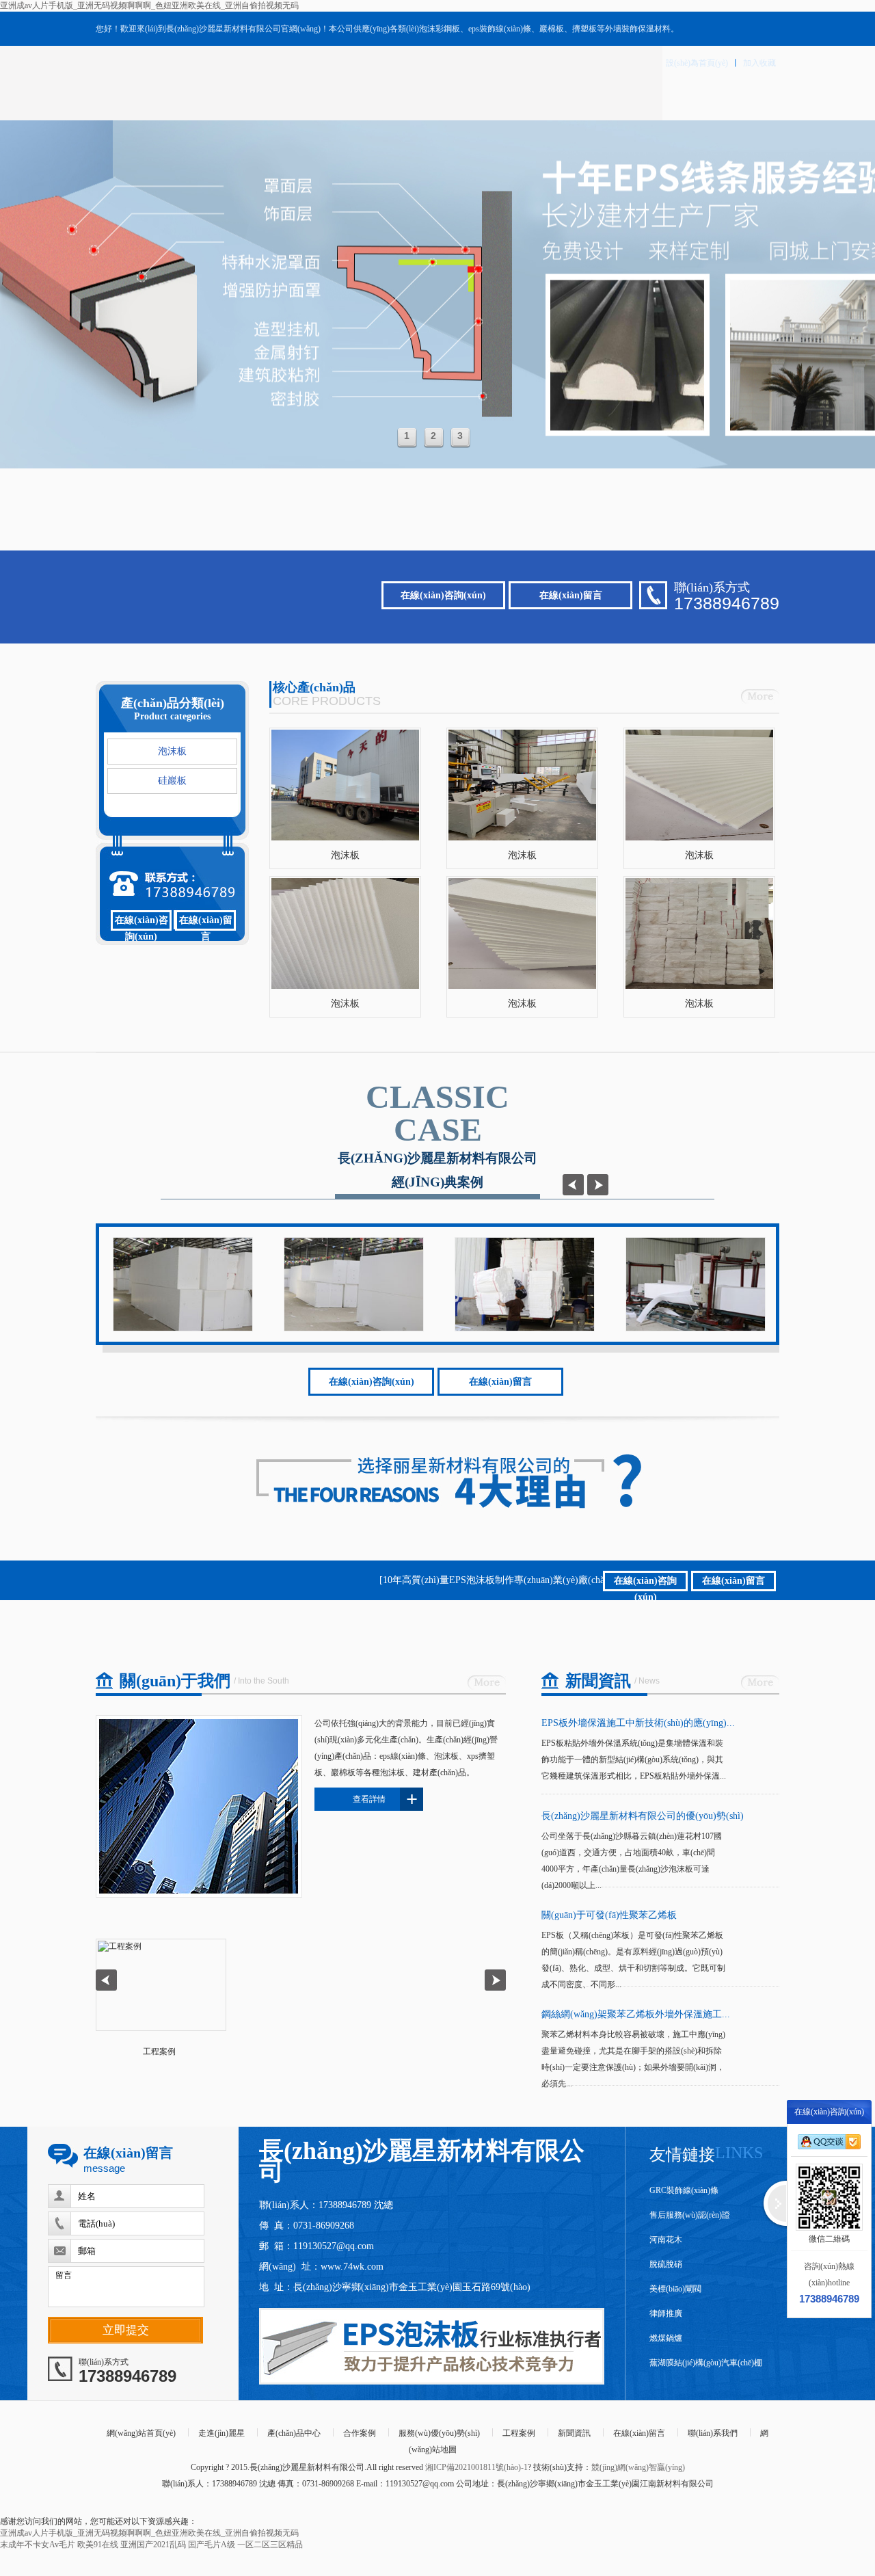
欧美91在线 (98, 2545)
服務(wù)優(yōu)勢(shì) (439, 2433)
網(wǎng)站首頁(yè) (141, 2433)
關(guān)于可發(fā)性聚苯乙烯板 (609, 1915)
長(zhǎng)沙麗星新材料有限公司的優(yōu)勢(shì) (643, 1816)
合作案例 (360, 2433)
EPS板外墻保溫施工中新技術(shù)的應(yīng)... (638, 1723)
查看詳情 (385, 1799)
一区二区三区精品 (270, 2545)
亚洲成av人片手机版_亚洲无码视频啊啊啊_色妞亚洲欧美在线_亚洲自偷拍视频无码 (149, 5)
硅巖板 (172, 781)
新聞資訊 (574, 2433)
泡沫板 (172, 751)
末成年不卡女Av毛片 (38, 2545)
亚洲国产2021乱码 (153, 2545)
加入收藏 (759, 63)
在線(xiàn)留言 (571, 595)
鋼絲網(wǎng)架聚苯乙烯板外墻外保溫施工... (636, 2014)
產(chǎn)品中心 (294, 2433)
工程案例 (519, 2433)
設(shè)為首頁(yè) (697, 63)
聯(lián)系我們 (713, 2433)
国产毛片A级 (212, 2545)
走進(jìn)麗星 (221, 2433)
